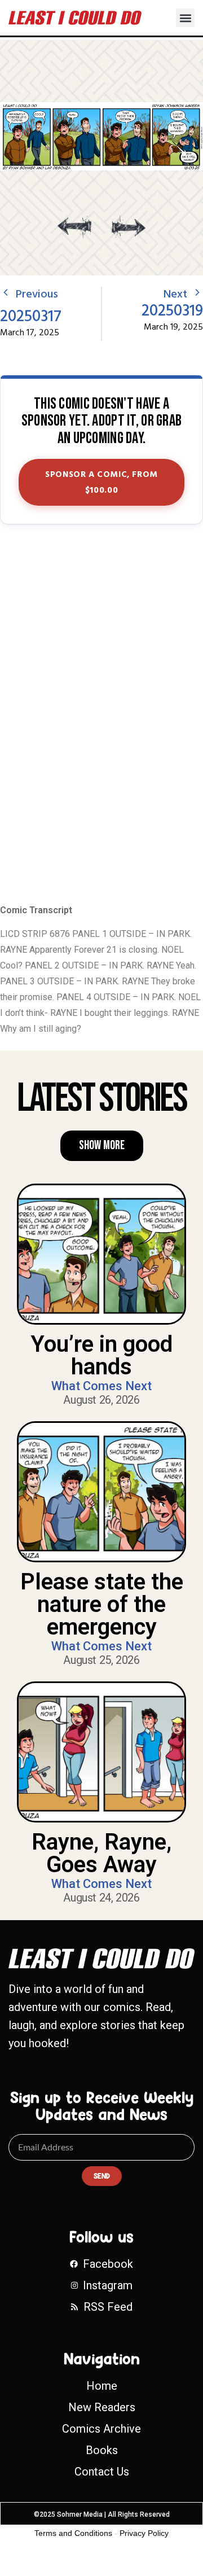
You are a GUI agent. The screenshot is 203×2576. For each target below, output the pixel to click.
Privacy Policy (144, 2533)
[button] (185, 18)
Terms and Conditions (73, 2533)
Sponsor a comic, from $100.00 (101, 483)
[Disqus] (101, 715)
